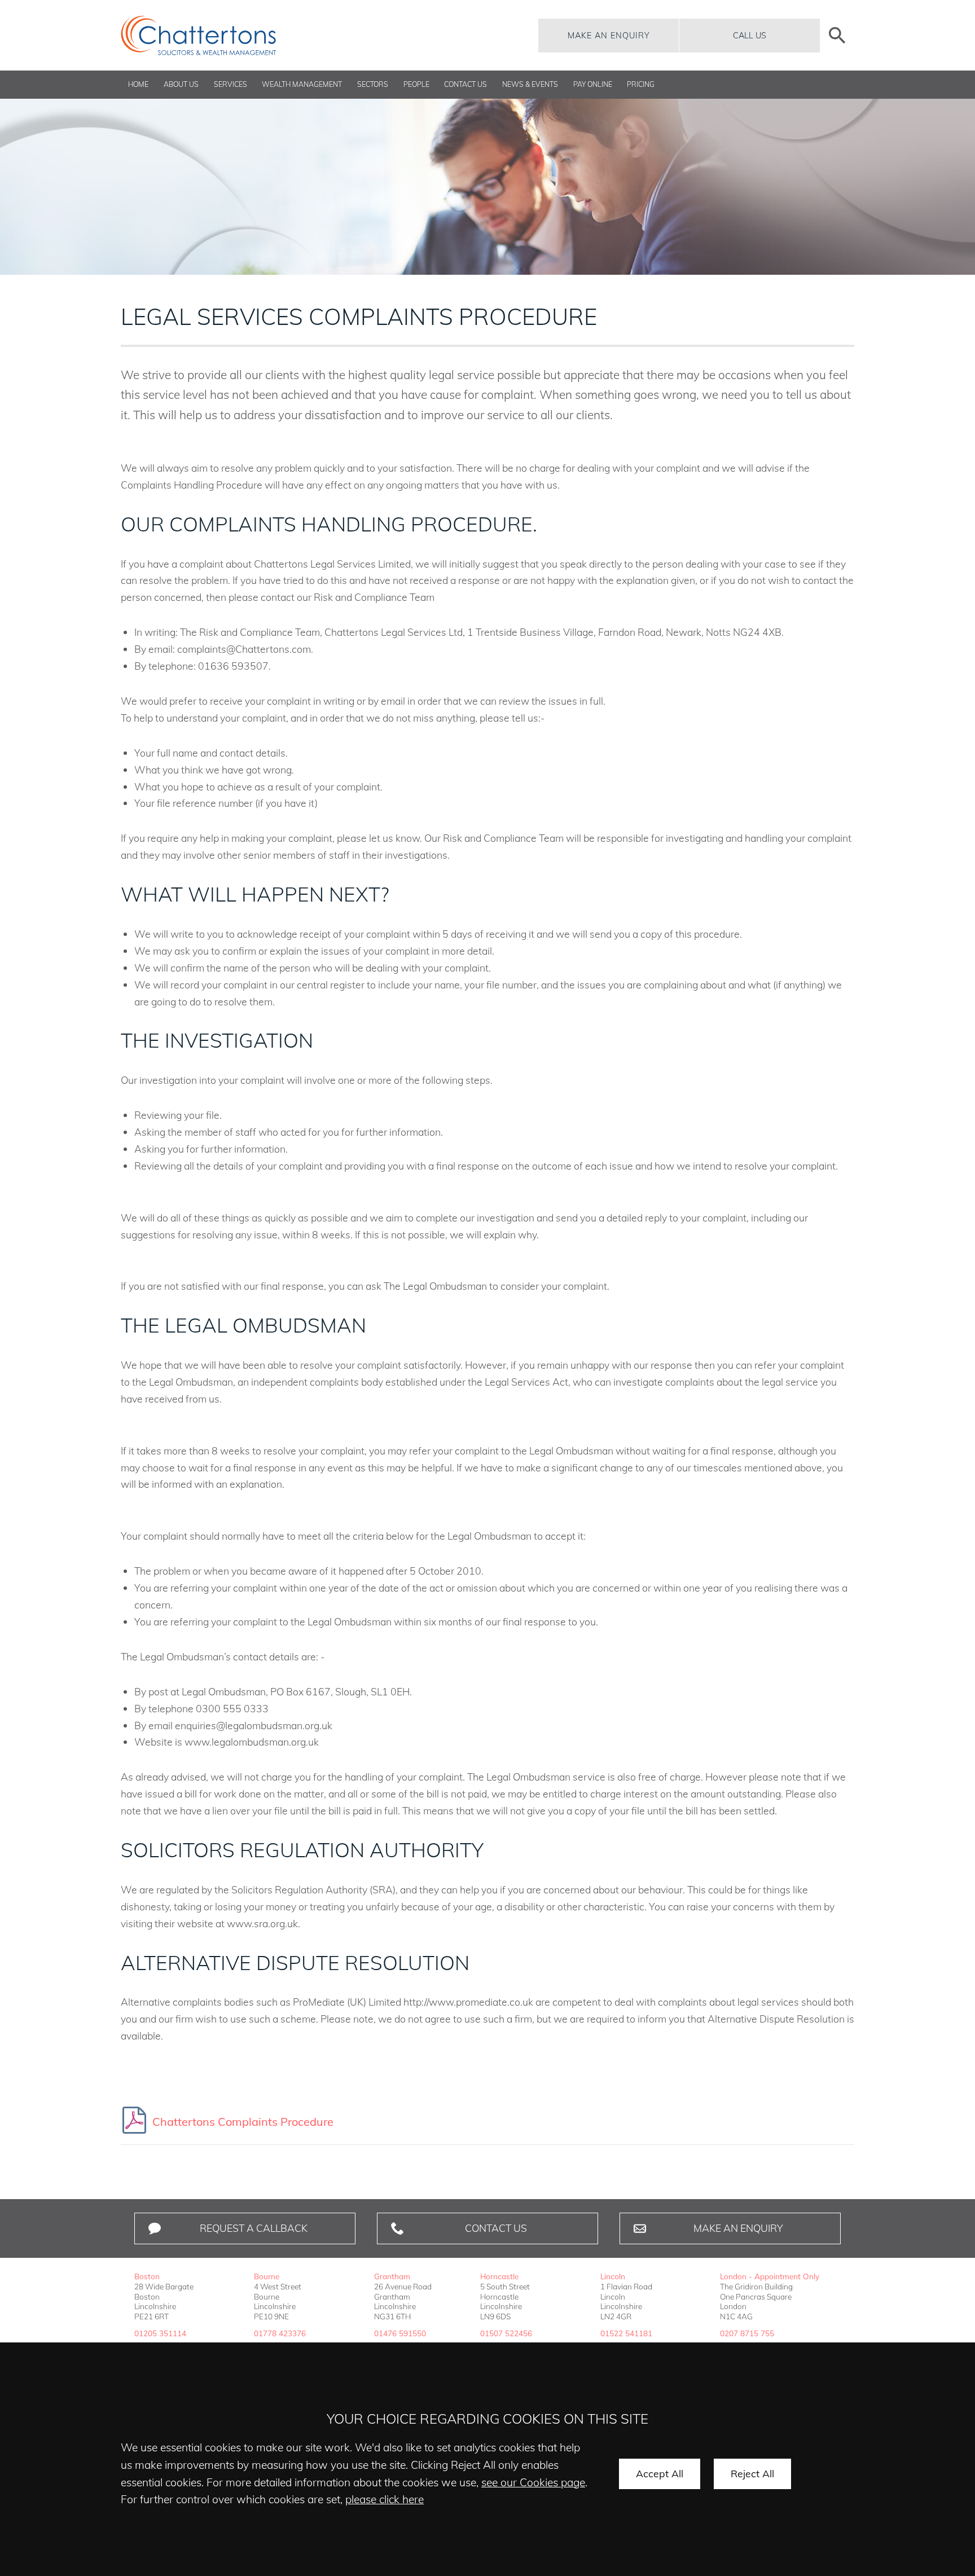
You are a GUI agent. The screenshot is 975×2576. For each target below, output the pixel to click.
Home (138, 84)
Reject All (752, 2473)
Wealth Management (302, 84)
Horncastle (499, 2276)
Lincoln (613, 2276)
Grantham (392, 2276)
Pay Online (593, 84)
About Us (181, 84)
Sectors (373, 84)
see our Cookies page (533, 2482)
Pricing (641, 84)
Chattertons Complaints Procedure (243, 2122)
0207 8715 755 (747, 2333)
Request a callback (254, 2228)
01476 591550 (400, 2333)
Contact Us (465, 84)
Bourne (267, 2276)
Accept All (660, 2473)
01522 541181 (626, 2333)
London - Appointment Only (770, 2276)
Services (230, 84)
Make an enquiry (609, 36)
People (416, 84)
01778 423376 (280, 2333)
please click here (385, 2499)
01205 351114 (160, 2333)
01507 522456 (506, 2333)
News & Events (530, 84)
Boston (147, 2276)
